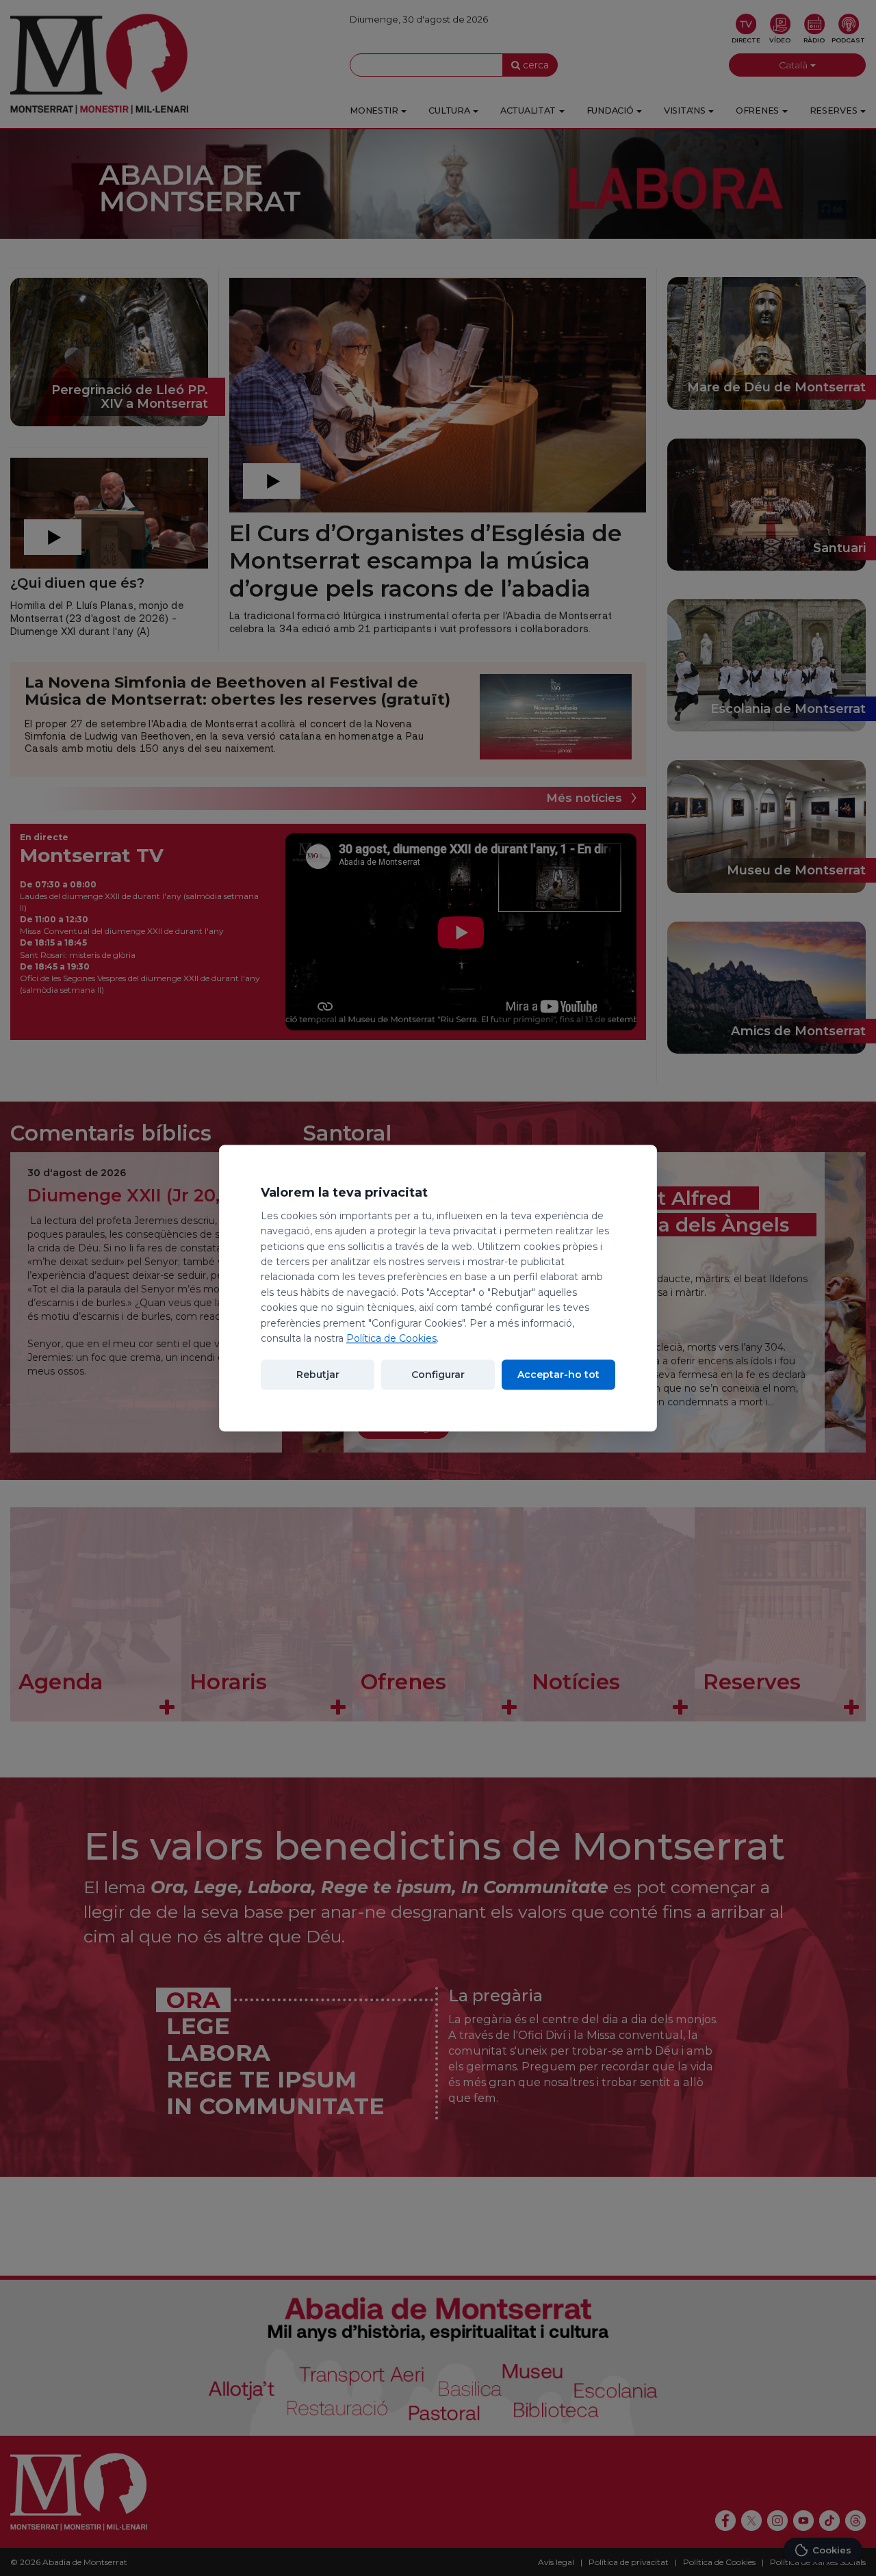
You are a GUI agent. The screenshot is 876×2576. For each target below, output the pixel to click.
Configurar (438, 1375)
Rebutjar (318, 1375)
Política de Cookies (391, 1338)
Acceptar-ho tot (558, 1375)
